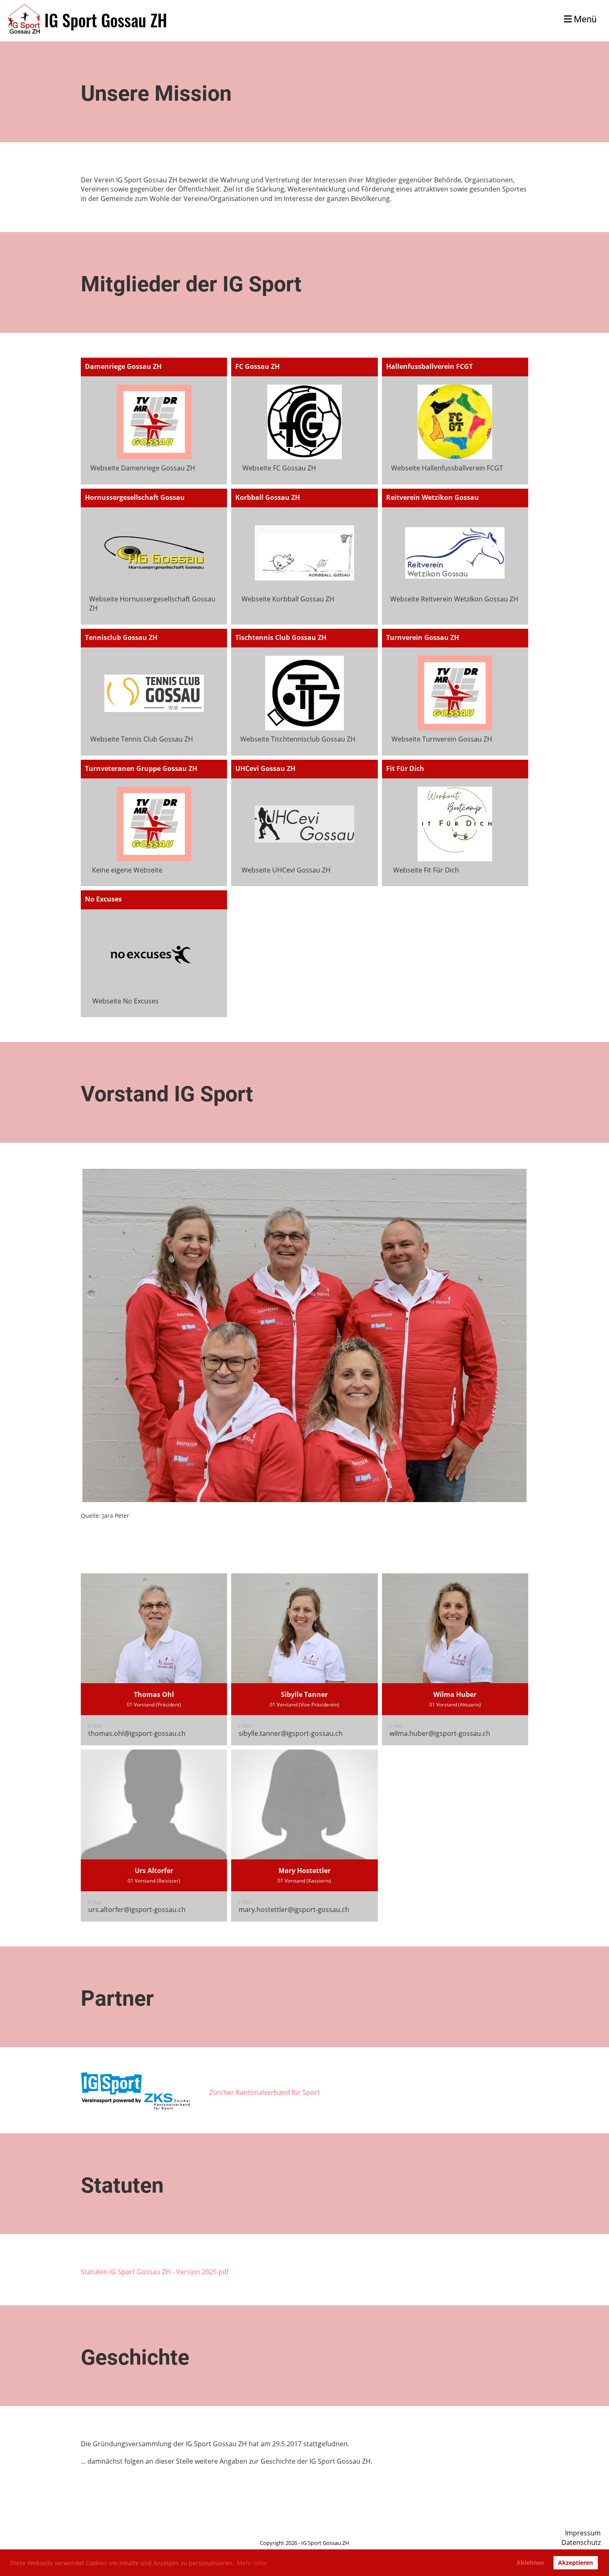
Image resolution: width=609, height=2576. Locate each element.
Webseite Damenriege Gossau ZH (143, 468)
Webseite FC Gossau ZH (279, 468)
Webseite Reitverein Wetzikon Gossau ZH (454, 599)
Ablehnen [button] (530, 2563)
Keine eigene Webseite (127, 870)
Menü (584, 19)
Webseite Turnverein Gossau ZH (442, 739)
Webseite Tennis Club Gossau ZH (142, 739)
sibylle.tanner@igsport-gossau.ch (291, 1733)
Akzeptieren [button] (575, 2563)
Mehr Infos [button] (252, 2563)
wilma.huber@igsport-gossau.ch (440, 1733)
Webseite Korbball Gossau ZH (288, 599)
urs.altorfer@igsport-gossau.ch (137, 1910)
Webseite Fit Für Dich (426, 870)
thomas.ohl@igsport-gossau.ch (137, 1733)
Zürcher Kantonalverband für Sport (265, 2092)
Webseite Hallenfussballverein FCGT (447, 468)
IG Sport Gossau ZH (106, 20)
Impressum (583, 2533)
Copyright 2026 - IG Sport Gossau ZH (304, 2543)
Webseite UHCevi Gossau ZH (286, 870)
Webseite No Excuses (126, 1001)
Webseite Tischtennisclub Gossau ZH (298, 739)
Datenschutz (581, 2542)
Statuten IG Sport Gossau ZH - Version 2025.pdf (155, 2272)
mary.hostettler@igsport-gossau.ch (294, 1910)
